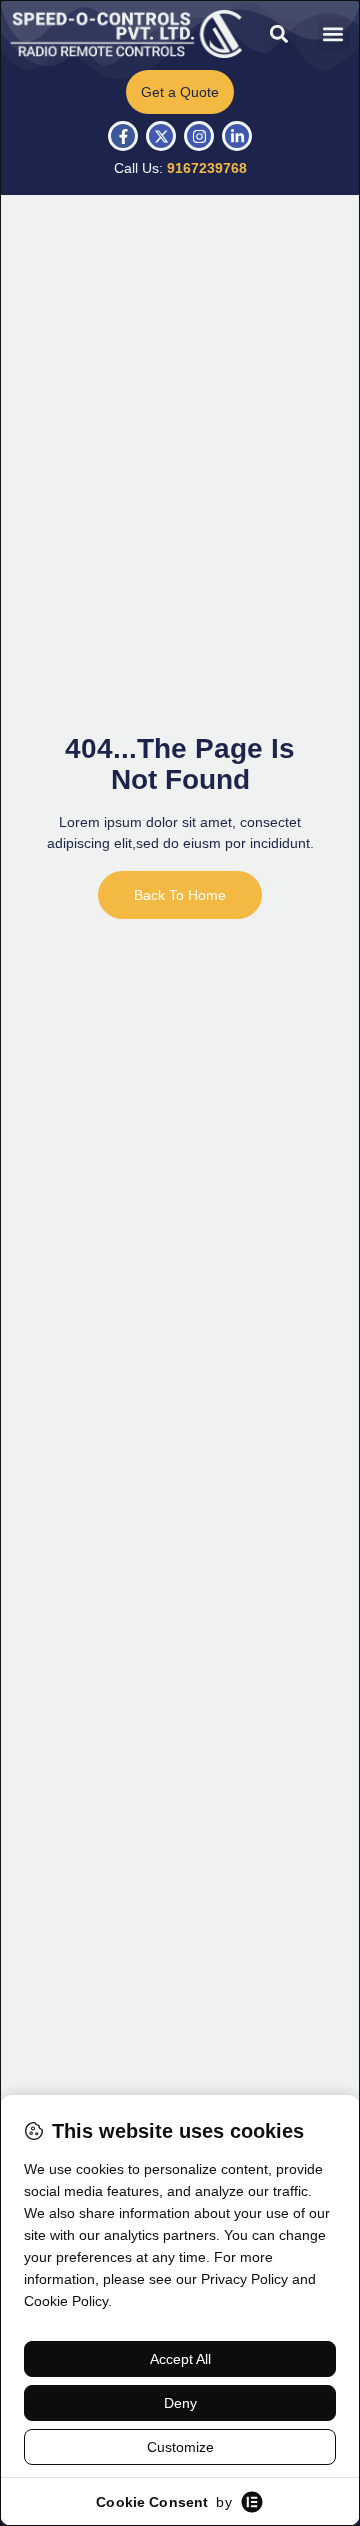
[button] (279, 34)
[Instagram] (199, 136)
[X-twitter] (161, 136)
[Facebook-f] (123, 136)
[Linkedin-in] (237, 136)
